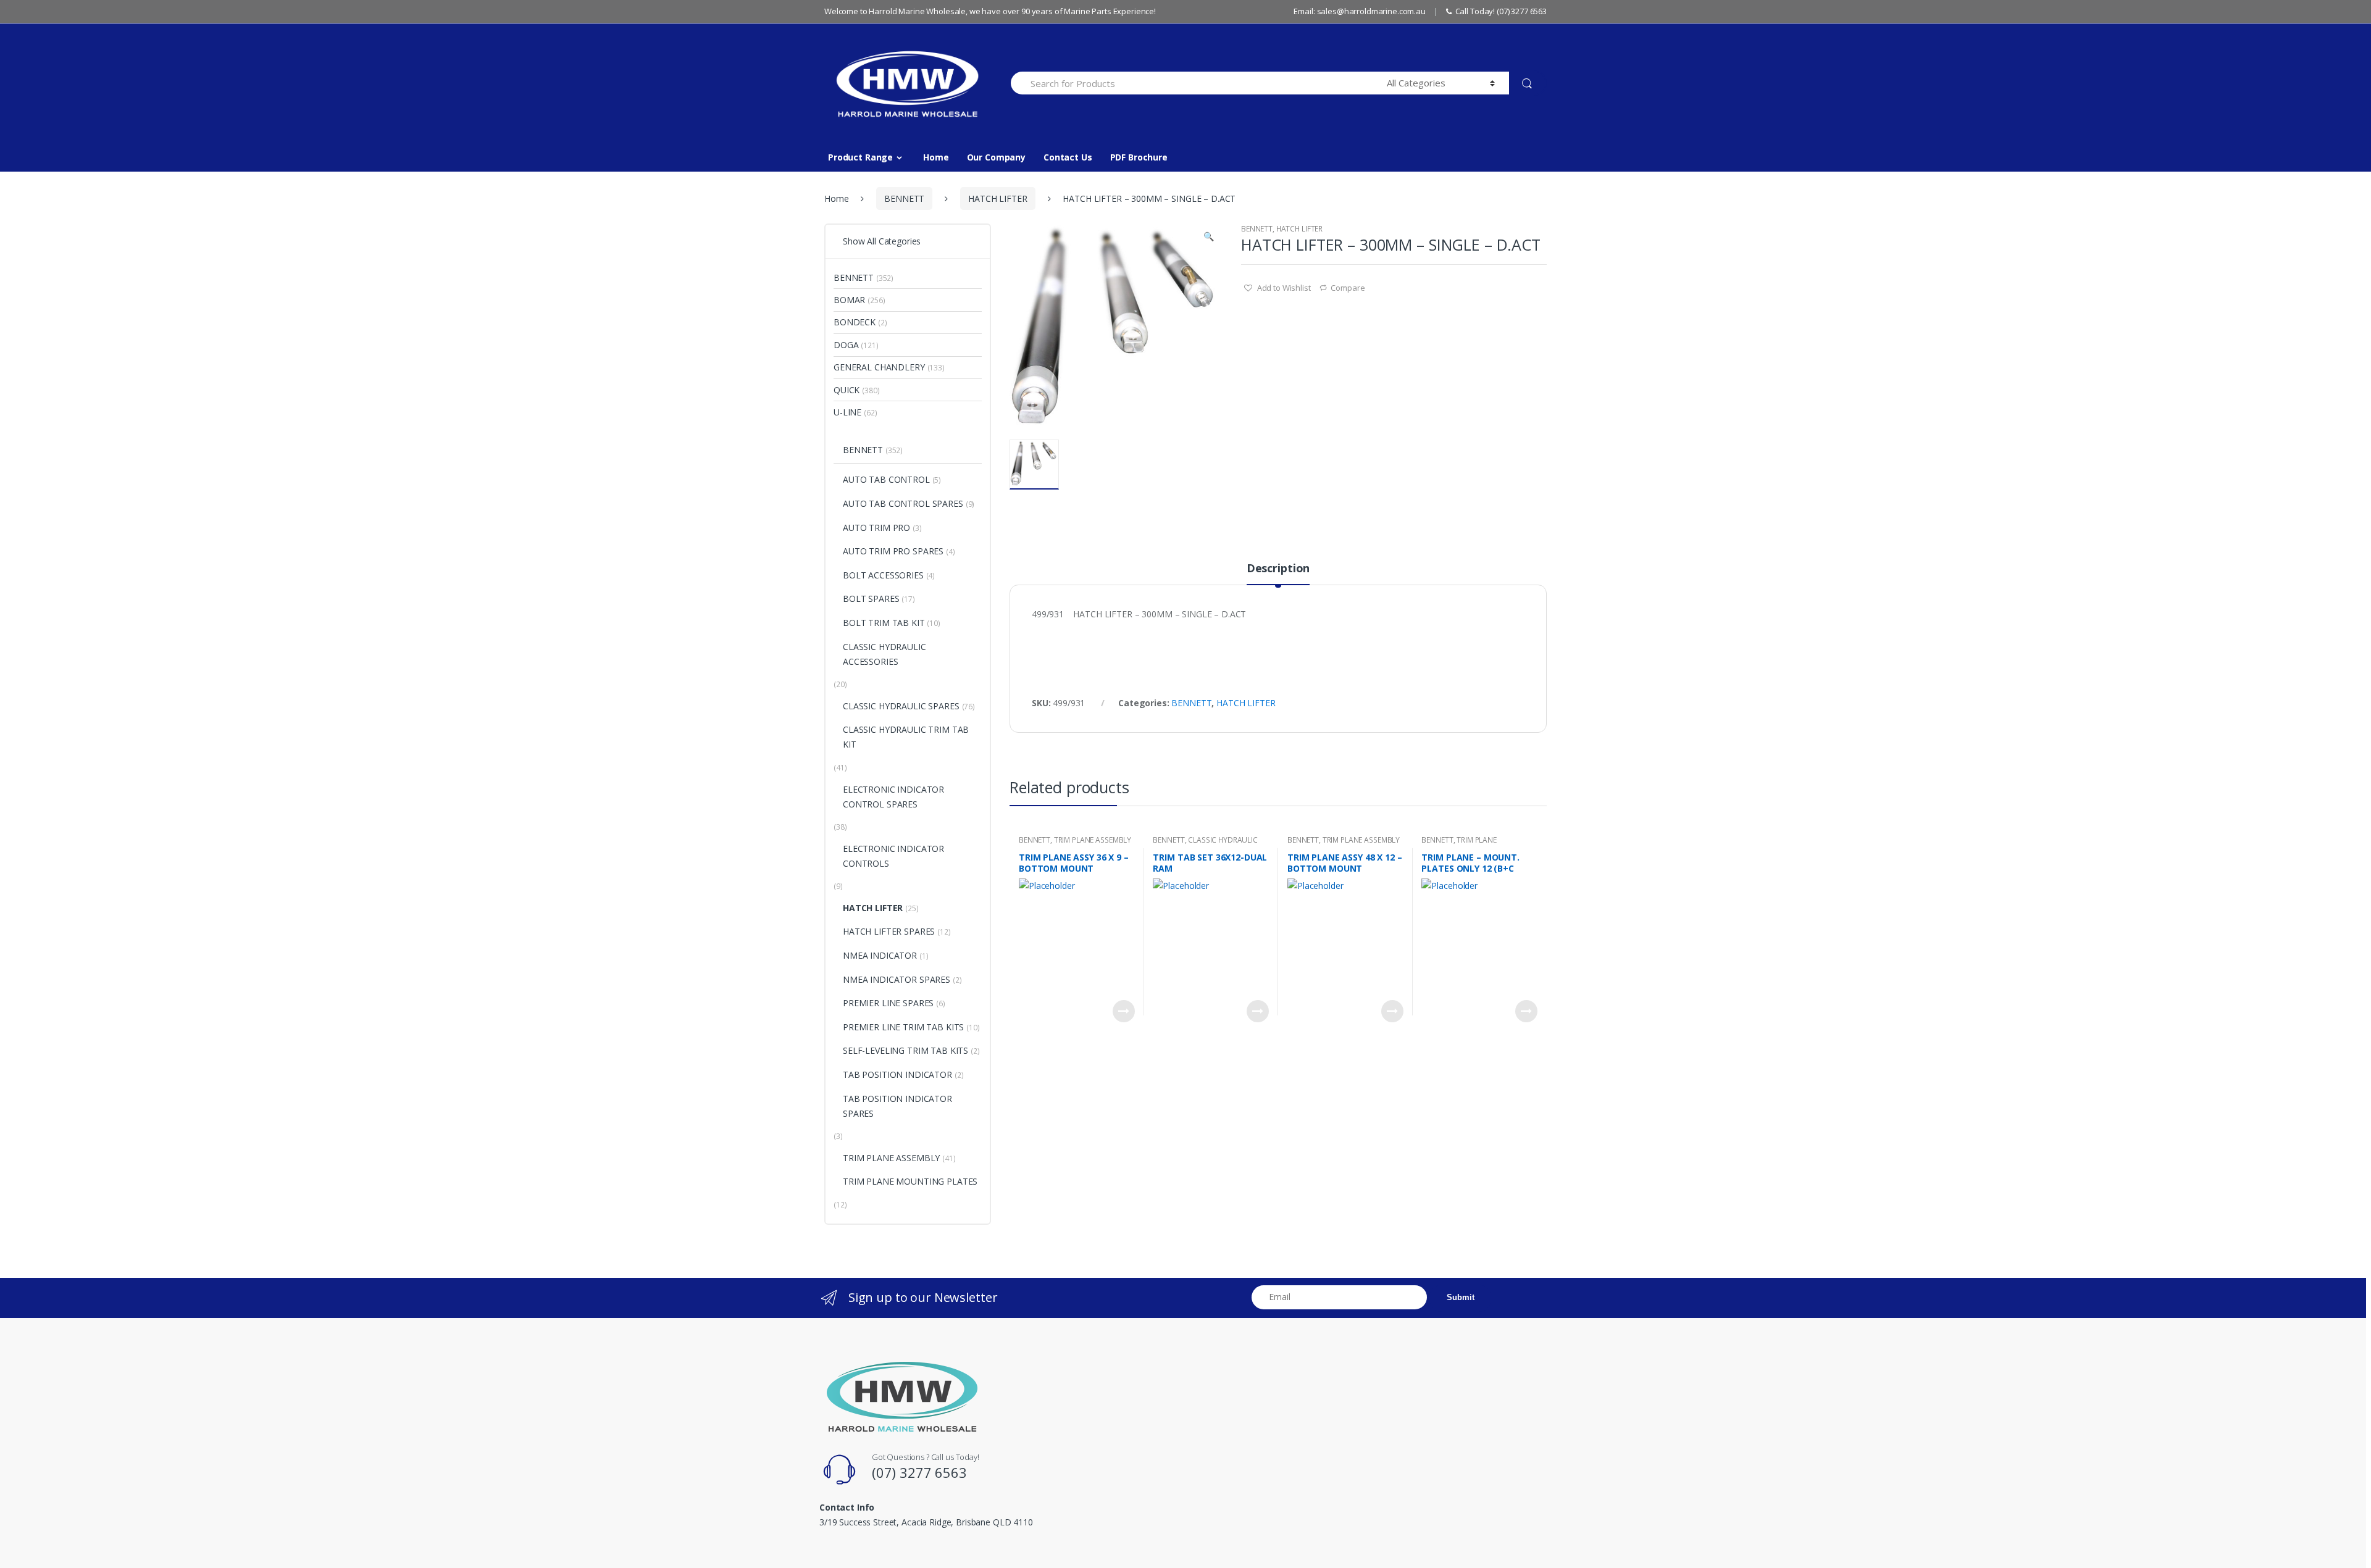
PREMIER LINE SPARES (888, 1003)
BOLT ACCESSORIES (883, 575)
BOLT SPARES (871, 598)
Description (1278, 569)
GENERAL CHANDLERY (879, 367)
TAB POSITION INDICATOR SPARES (897, 1106)
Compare (1348, 288)
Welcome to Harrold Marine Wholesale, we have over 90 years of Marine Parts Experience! (990, 11)
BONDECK (855, 322)
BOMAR (849, 300)
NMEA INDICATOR (880, 955)
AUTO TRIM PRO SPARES (893, 551)
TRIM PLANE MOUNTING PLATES (1459, 844)
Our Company (996, 157)
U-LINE (847, 412)
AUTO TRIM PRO (876, 528)
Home (936, 157)
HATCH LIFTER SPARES (889, 931)
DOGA (846, 345)
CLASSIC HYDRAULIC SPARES (901, 706)
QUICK (847, 390)
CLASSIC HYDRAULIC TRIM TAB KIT (1205, 844)
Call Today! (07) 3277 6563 (1501, 11)
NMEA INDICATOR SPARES (897, 979)
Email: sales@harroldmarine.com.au (1359, 11)
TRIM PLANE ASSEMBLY (1093, 840)
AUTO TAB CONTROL (886, 479)
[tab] (1278, 573)
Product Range (860, 157)
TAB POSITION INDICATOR (897, 1074)
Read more (1124, 1011)
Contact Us (1068, 157)
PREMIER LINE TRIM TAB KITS (903, 1027)
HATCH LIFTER (997, 198)
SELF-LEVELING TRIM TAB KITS (905, 1050)
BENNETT (904, 198)
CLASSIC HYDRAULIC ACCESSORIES (884, 654)
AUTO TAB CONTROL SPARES (903, 503)
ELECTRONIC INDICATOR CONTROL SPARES (893, 797)
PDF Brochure (1139, 157)
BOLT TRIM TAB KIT (884, 623)
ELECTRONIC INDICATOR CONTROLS (893, 856)
